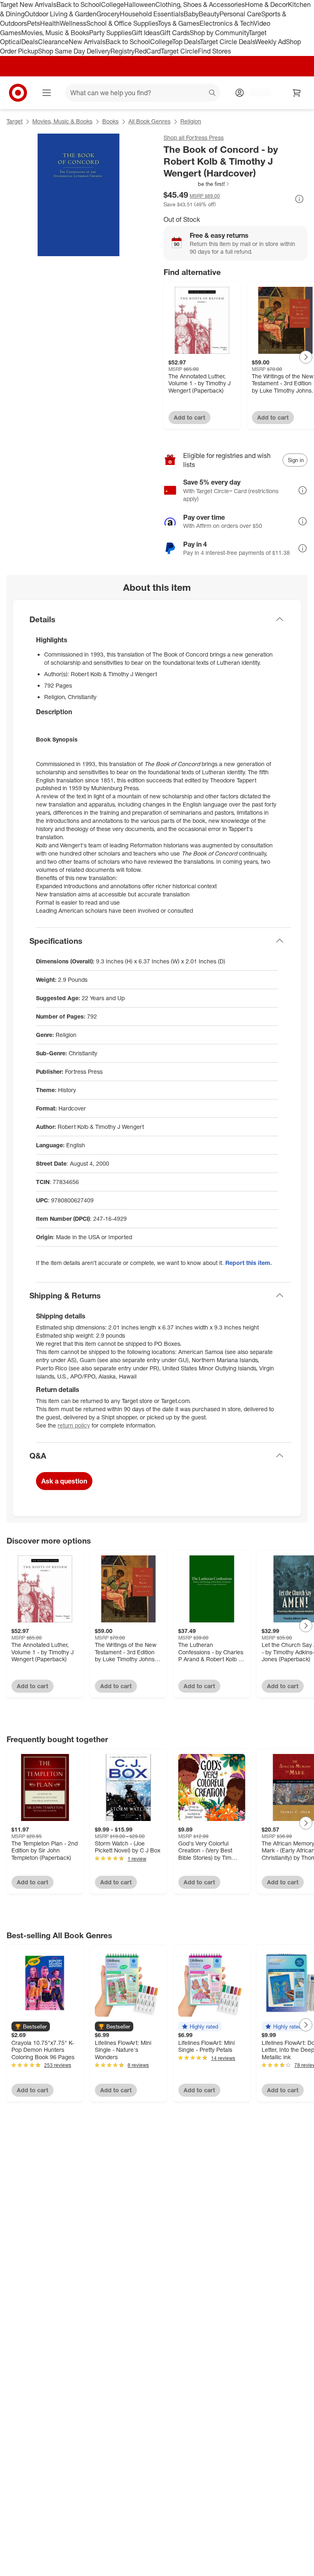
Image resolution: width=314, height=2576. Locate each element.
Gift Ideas (146, 33)
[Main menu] (47, 93)
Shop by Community (219, 33)
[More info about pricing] (299, 199)
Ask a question (64, 1481)
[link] (197, 184)
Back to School (79, 4)
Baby (191, 14)
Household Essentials (152, 14)
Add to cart (190, 417)
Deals (30, 42)
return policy (74, 1425)
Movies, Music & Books (55, 33)
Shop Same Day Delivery (74, 51)
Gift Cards (175, 33)
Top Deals (186, 42)
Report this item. (249, 1263)
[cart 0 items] (297, 93)
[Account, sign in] (256, 93)
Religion (191, 121)
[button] (197, 184)
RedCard (148, 51)
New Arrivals (87, 42)
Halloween (140, 4)
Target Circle (179, 51)
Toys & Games (179, 23)
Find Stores (214, 51)
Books (110, 121)
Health (50, 23)
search (213, 94)
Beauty (209, 14)
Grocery (108, 14)
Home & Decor (266, 4)
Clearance (53, 42)
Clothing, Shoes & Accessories (200, 4)
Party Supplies (110, 33)
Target (15, 121)
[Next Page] (306, 357)
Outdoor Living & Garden (61, 14)
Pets (34, 23)
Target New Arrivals (28, 4)
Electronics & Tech (227, 23)
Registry (122, 51)
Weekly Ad (270, 42)
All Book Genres (149, 121)
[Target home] (18, 93)
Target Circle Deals (228, 42)
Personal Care (240, 14)
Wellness (73, 23)
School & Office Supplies (122, 23)
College (112, 4)
